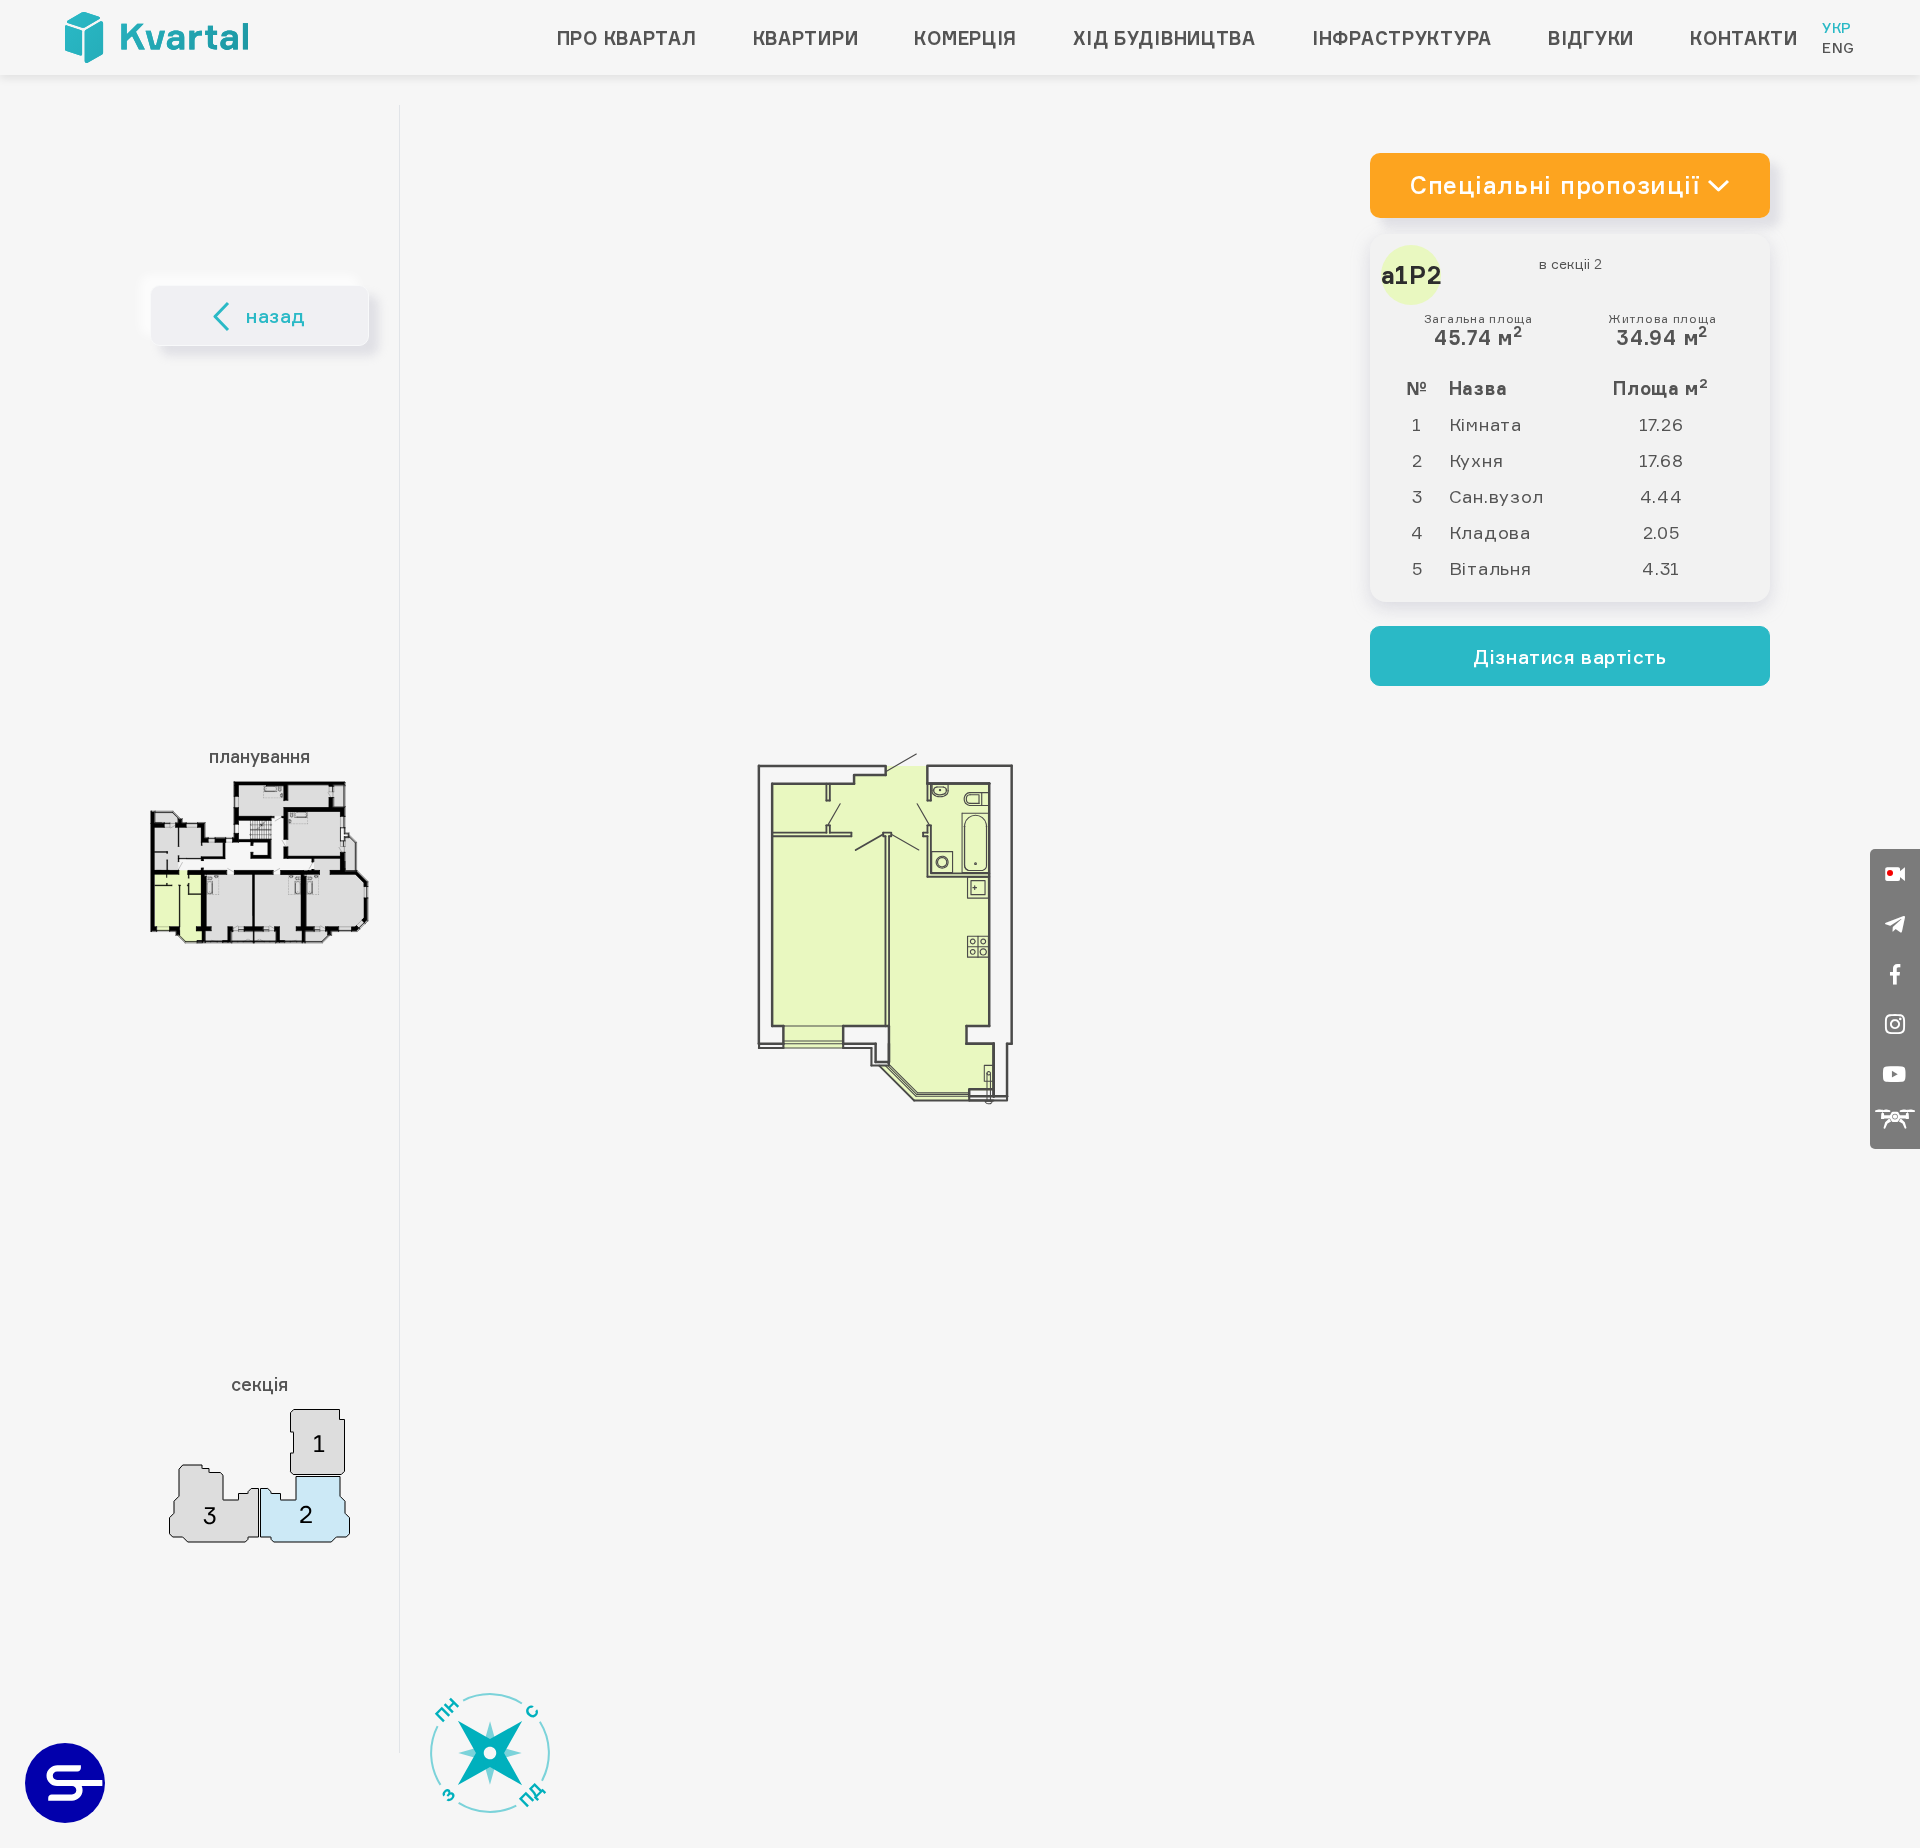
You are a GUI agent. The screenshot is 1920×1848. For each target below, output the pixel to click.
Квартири (806, 38)
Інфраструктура (1402, 38)
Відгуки (1591, 38)
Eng (1838, 47)
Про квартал (627, 38)
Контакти (1744, 38)
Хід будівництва (1164, 38)
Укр (1837, 27)
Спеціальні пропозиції (1555, 185)
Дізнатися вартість (1569, 657)
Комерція (965, 38)
